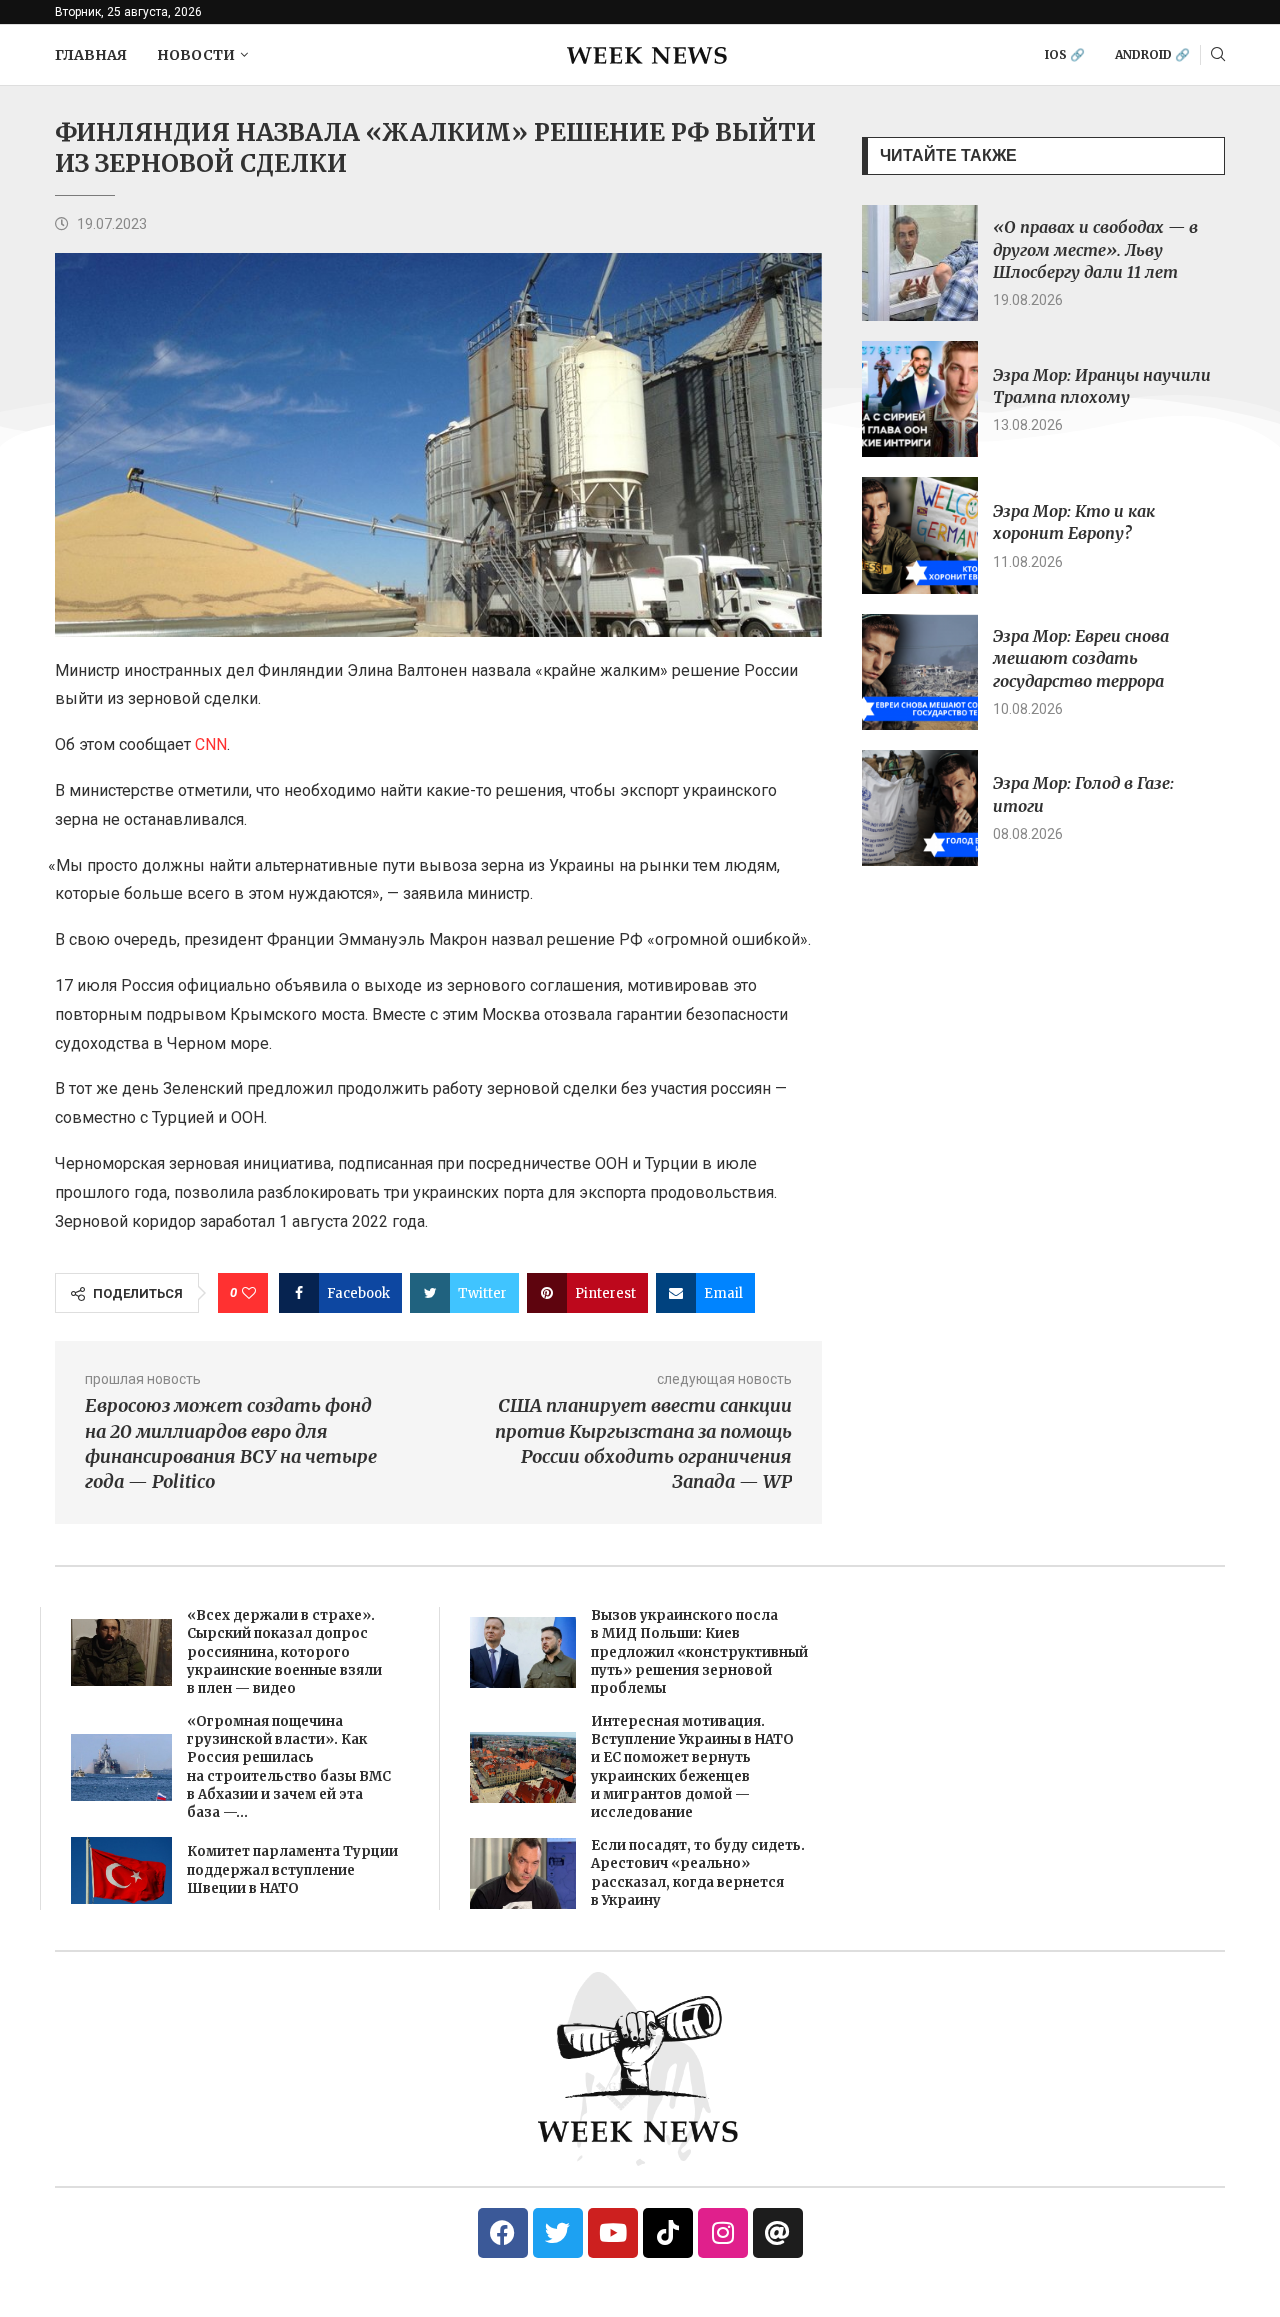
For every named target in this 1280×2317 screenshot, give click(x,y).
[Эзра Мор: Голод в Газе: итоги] (920, 808)
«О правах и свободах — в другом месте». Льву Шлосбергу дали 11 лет (1095, 249)
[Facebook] (503, 2233)
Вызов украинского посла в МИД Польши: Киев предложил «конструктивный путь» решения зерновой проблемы (699, 1652)
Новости (196, 55)
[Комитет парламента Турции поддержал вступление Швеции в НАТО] (121, 1870)
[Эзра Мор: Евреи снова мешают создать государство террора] (920, 672)
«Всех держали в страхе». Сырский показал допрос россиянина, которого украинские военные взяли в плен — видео (284, 1652)
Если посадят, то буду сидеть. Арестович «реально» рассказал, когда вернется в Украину (698, 1873)
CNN (211, 744)
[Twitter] (558, 2233)
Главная (91, 55)
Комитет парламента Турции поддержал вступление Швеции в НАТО (292, 1869)
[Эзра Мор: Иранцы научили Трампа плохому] (920, 399)
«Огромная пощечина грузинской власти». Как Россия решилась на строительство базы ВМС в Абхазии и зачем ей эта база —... (289, 1767)
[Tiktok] (668, 2233)
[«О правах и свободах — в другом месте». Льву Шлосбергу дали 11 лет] (920, 263)
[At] (778, 2233)
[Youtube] (613, 2233)
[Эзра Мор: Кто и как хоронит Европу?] (920, 535)
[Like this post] (249, 1293)
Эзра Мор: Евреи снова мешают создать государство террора (1081, 658)
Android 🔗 (1152, 54)
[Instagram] (723, 2233)
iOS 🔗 (1065, 54)
